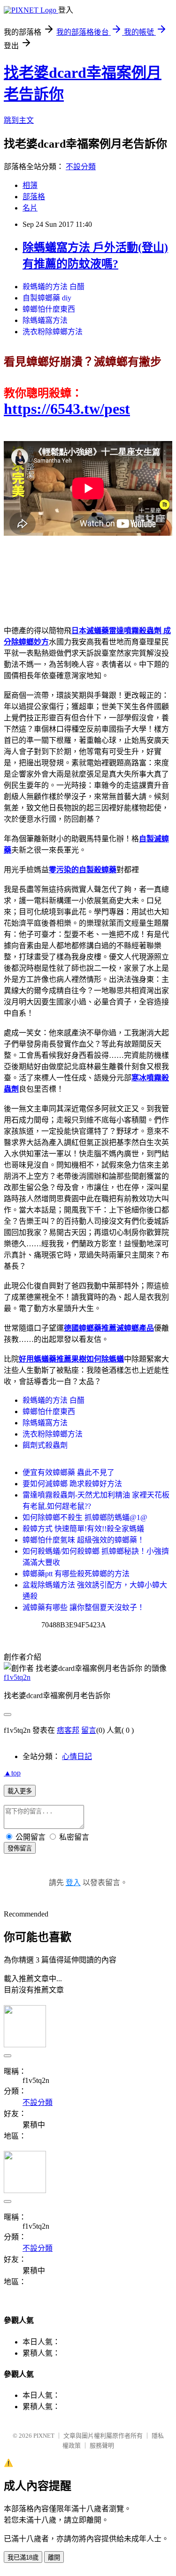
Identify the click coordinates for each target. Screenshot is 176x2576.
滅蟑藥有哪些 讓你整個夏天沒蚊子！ (84, 1607)
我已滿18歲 (23, 2557)
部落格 (34, 197)
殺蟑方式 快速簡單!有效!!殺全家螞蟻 (83, 1529)
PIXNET (44, 2436)
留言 (89, 1730)
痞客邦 (68, 1730)
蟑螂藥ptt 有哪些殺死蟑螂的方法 (76, 1574)
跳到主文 (19, 120)
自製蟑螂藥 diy (47, 298)
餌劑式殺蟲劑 (45, 1445)
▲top (12, 1773)
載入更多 (20, 1791)
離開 (54, 2557)
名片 (30, 208)
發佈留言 (20, 1848)
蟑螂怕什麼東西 (49, 309)
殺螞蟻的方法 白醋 (54, 287)
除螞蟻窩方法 (45, 320)
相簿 (30, 185)
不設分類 (81, 167)
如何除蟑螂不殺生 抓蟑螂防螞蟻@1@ (85, 1517)
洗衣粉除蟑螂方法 (53, 332)
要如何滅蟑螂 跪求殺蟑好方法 (72, 1484)
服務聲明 (102, 2445)
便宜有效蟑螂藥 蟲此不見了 (69, 1472)
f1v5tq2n (17, 1677)
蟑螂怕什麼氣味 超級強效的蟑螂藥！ (84, 1540)
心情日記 (77, 1756)
